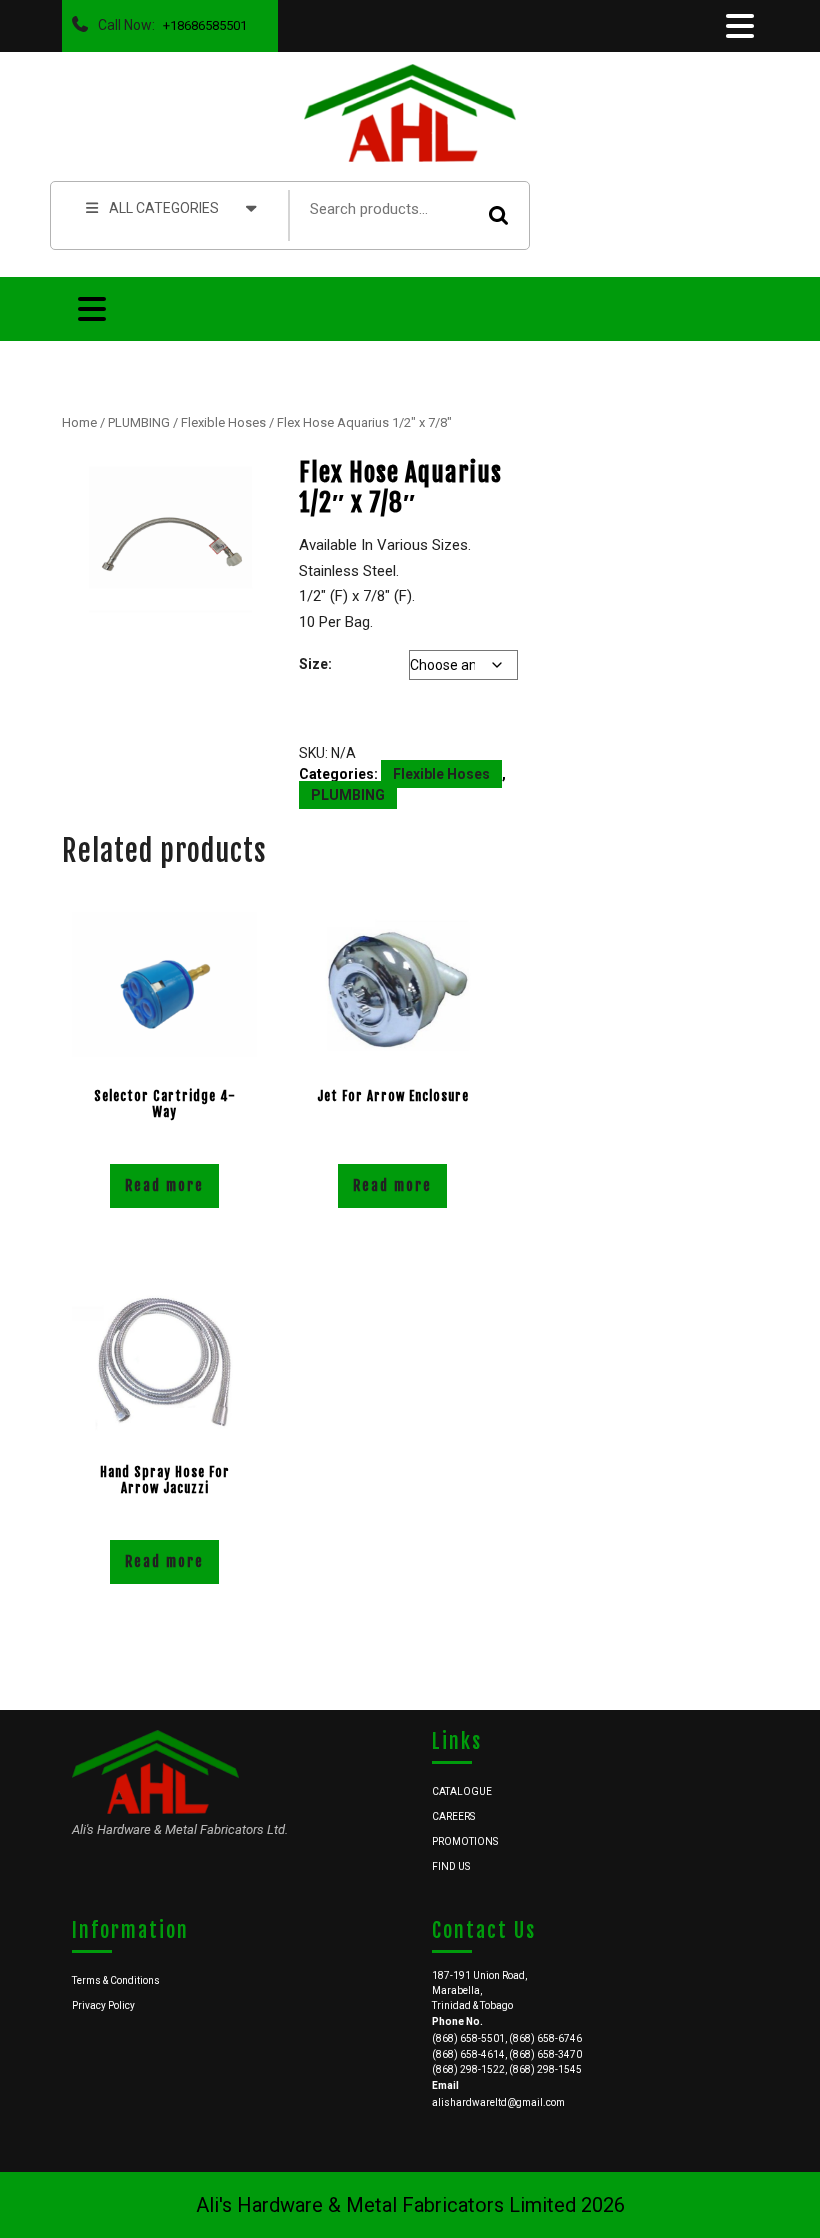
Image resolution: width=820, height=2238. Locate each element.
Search (499, 215)
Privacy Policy (103, 2005)
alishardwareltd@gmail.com (498, 2102)
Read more (164, 1185)
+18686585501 (201, 20)
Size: (315, 664)
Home (79, 422)
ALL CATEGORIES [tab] (164, 208)
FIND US (451, 1866)
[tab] (738, 26)
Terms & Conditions (116, 1980)
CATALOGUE (462, 1791)
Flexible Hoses (223, 422)
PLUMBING (139, 422)
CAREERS (453, 1816)
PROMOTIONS (465, 1841)
